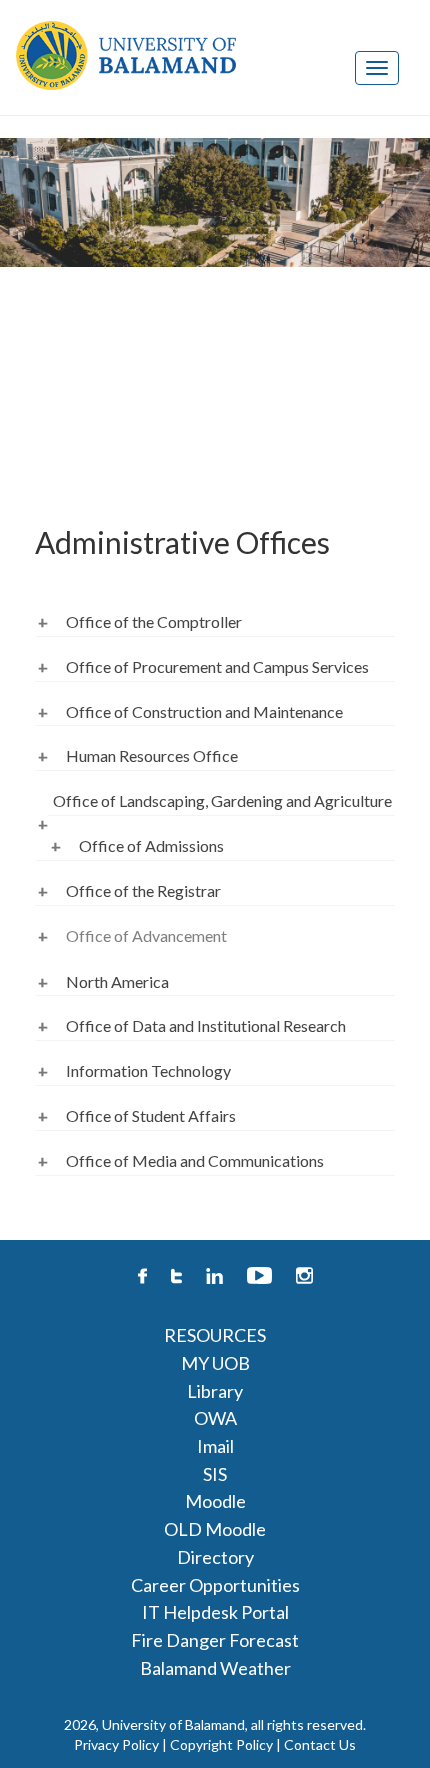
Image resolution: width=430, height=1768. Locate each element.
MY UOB (215, 1363)
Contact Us (320, 1744)
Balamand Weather (215, 1668)
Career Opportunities (215, 1585)
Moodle (215, 1501)
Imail (215, 1446)
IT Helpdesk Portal (215, 1612)
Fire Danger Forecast (215, 1640)
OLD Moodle (215, 1529)
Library (215, 1391)
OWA (215, 1418)
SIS (215, 1474)
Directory (215, 1557)
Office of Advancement (146, 935)
